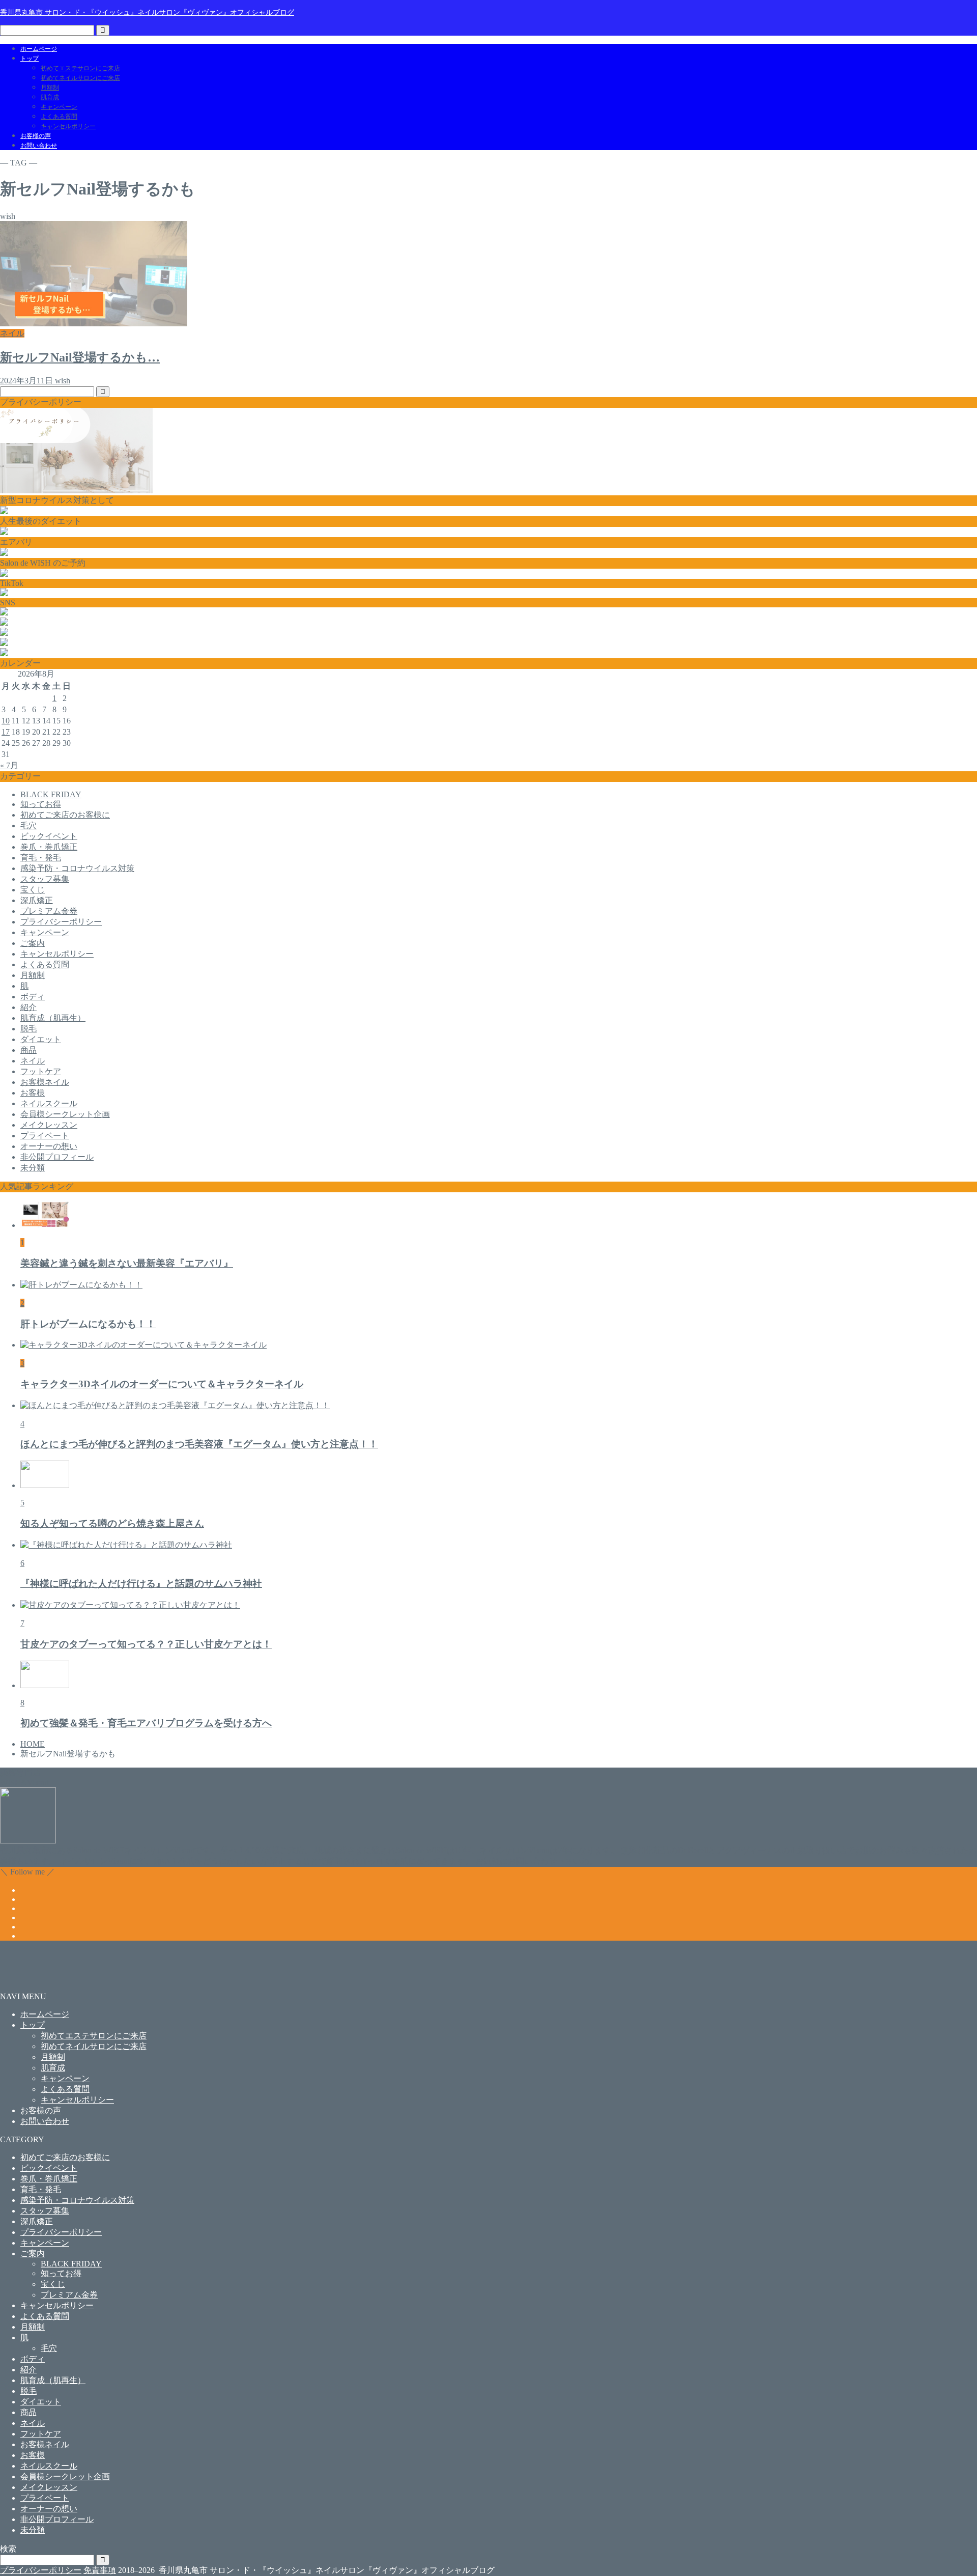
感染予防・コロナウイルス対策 (77, 868)
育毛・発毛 (41, 858)
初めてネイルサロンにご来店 (80, 78)
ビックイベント (49, 836)
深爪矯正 (37, 900)
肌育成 (50, 97)
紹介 (28, 1007)
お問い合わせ (39, 146)
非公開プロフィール (57, 1157)
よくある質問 (59, 117)
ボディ (33, 997)
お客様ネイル (45, 1082)
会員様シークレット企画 (65, 1114)
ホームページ (39, 49)
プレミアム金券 (49, 911)
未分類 (33, 1168)
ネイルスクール (49, 1103)
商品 (28, 1050)
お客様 (33, 1093)
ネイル (33, 1061)
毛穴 (28, 825)
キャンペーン (59, 107)
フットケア (41, 1071)
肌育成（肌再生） (53, 1018)
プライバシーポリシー (61, 922)
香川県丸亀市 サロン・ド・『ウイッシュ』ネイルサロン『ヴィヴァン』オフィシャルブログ (147, 12)
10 (6, 721)
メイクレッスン (49, 1125)
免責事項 (100, 2570)
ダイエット (41, 1039)
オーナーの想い (49, 1146)
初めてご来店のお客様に (65, 815)
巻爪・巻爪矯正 (49, 847)
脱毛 (28, 1029)
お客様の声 (36, 136)
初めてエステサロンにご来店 (80, 68)
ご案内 (33, 943)
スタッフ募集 (45, 879)
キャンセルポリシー (68, 126)
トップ (30, 59)
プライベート (45, 1136)
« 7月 (9, 765)
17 (6, 732)
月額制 (50, 88)
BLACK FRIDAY (51, 794)
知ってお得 (41, 804)
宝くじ (33, 890)
